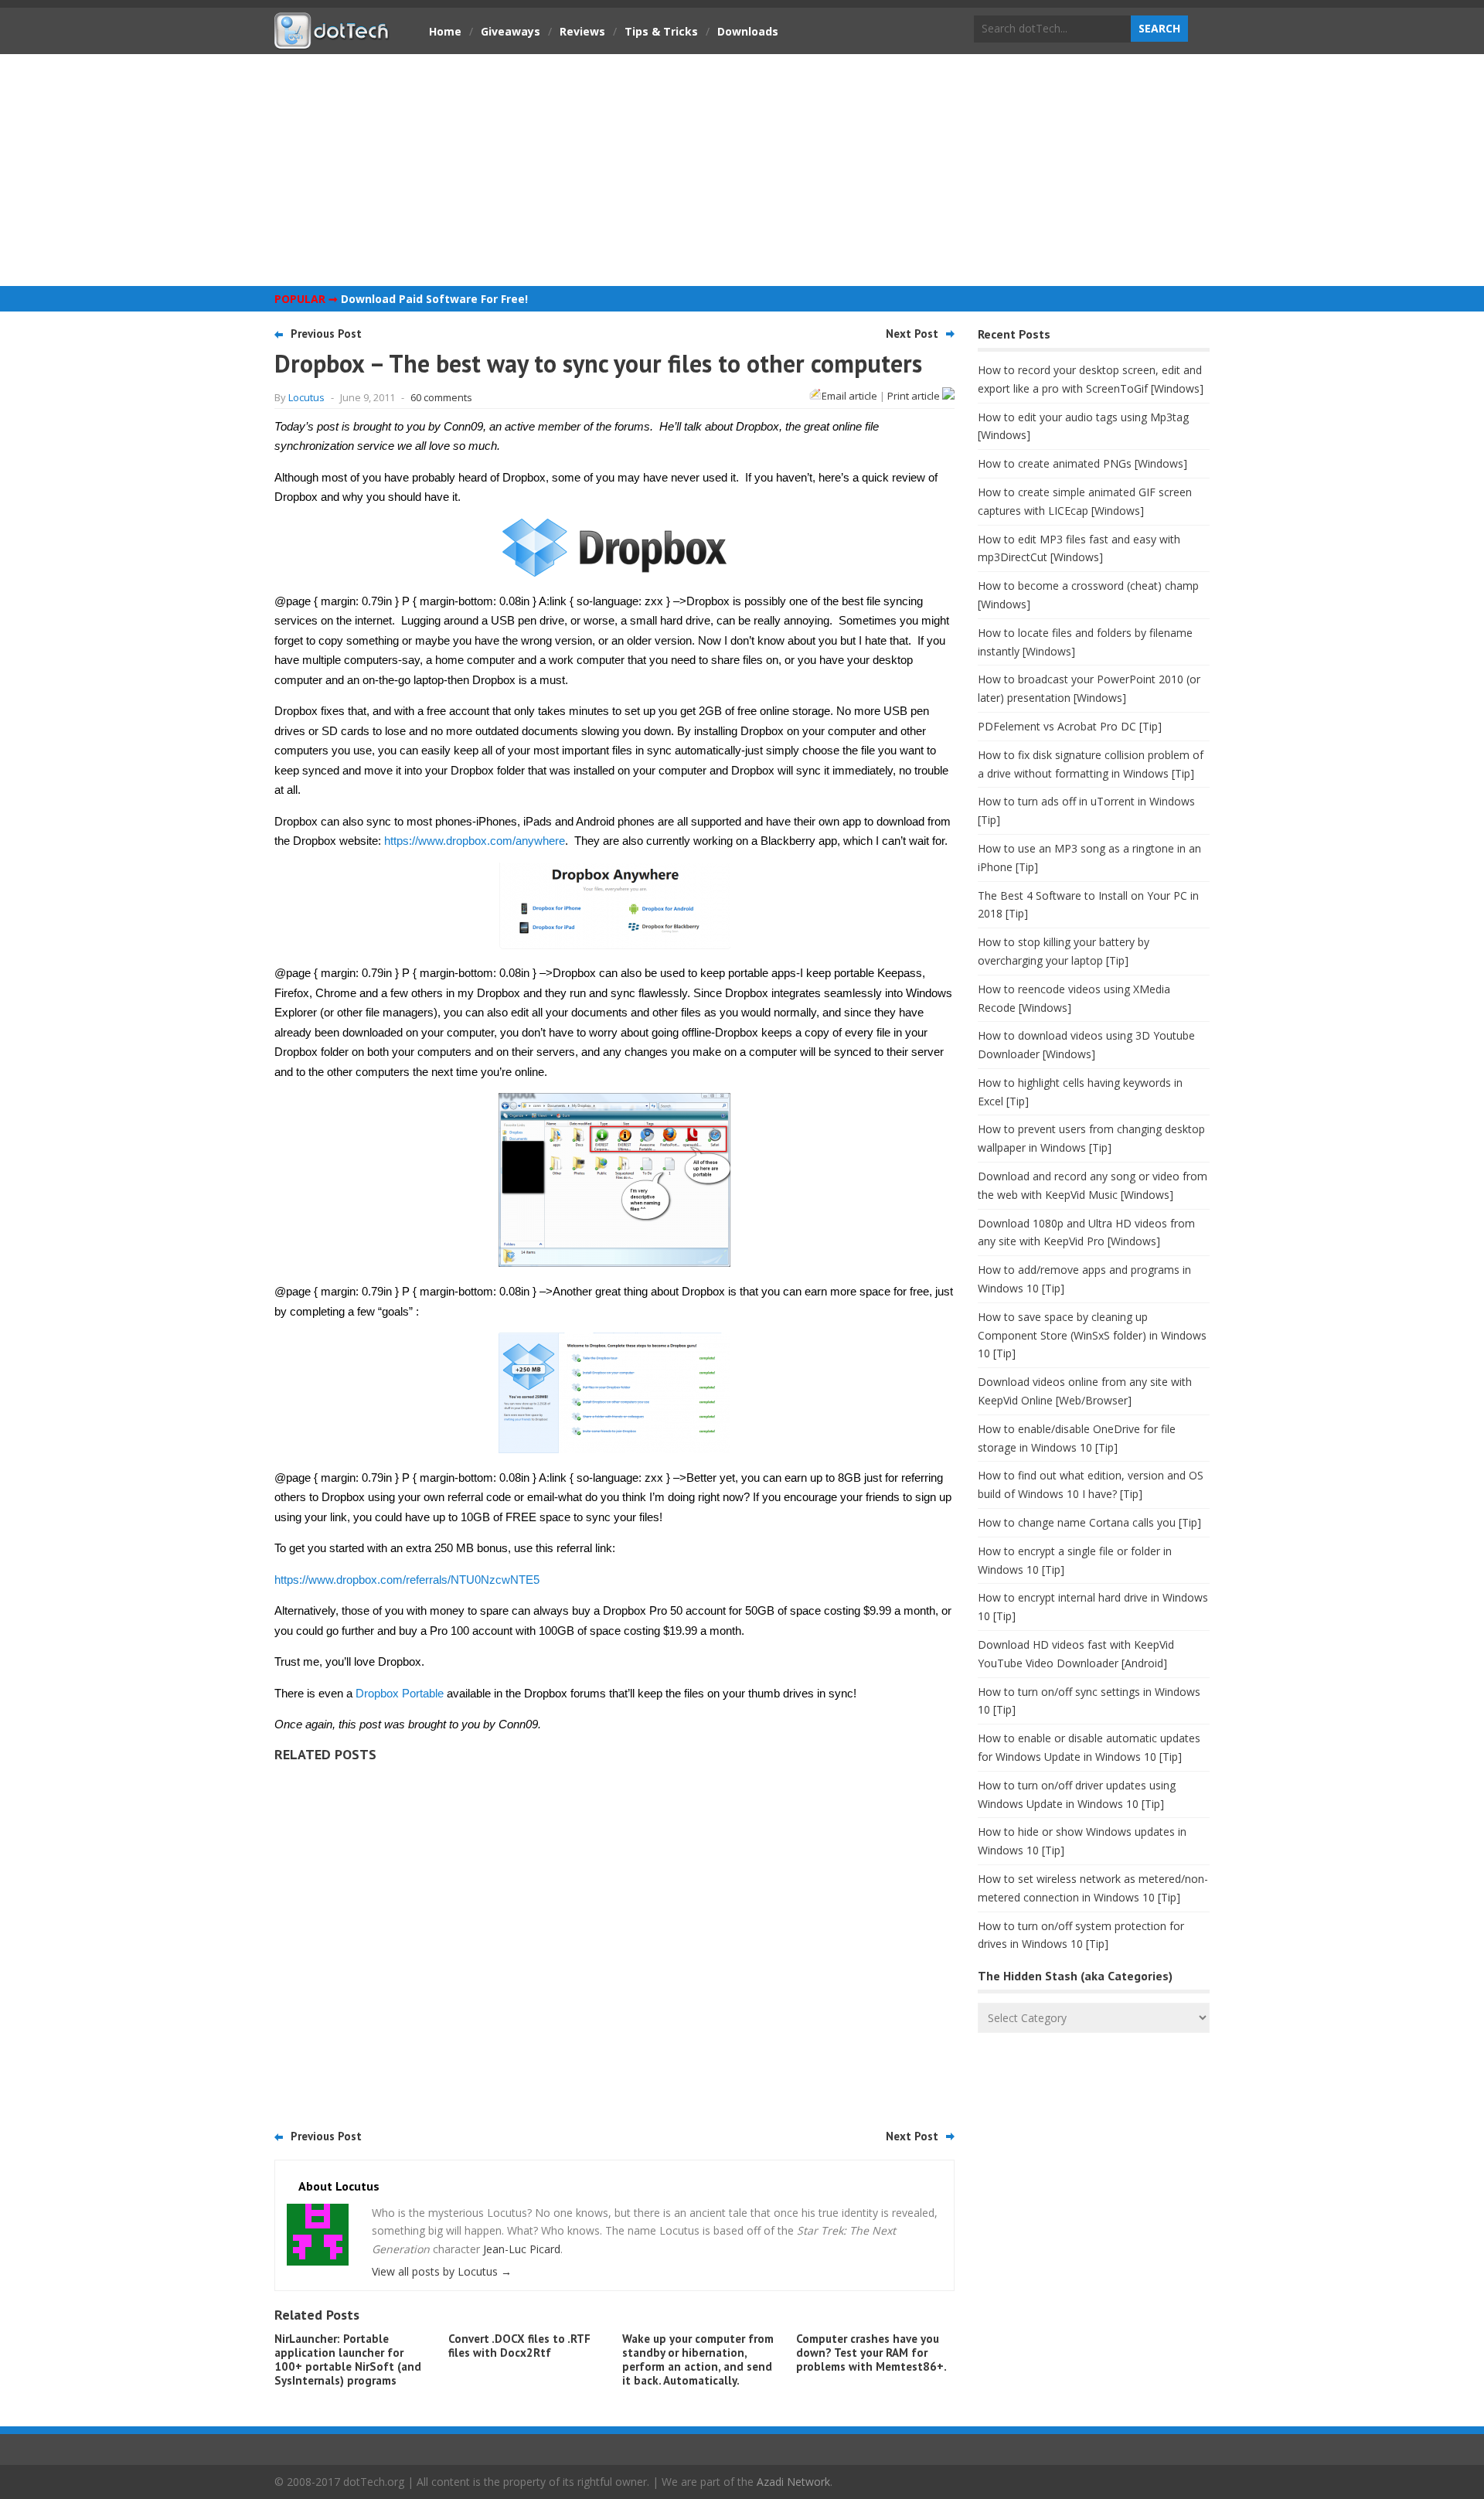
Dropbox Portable (400, 1693)
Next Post (912, 334)
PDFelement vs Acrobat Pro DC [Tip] (1070, 726)
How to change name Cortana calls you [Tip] (1089, 1522)
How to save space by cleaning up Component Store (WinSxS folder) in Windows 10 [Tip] (1092, 1335)
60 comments (441, 397)
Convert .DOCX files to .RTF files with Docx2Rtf (519, 2346)
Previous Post (326, 334)
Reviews (582, 31)
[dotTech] (332, 41)
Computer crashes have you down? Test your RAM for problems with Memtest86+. (871, 2353)
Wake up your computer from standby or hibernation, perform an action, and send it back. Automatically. (698, 2359)
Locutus (306, 397)
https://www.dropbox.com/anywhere (475, 841)
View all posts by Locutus (442, 2271)
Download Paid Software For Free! (434, 299)
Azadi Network (793, 2482)
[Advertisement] (742, 170)
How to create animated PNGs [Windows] (1082, 463)
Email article (849, 396)
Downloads (748, 31)
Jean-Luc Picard (522, 2249)
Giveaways (511, 31)
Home (445, 31)
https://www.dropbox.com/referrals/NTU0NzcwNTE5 (407, 1580)
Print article (915, 396)
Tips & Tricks (661, 31)
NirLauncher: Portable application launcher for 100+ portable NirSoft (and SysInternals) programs (348, 2359)
